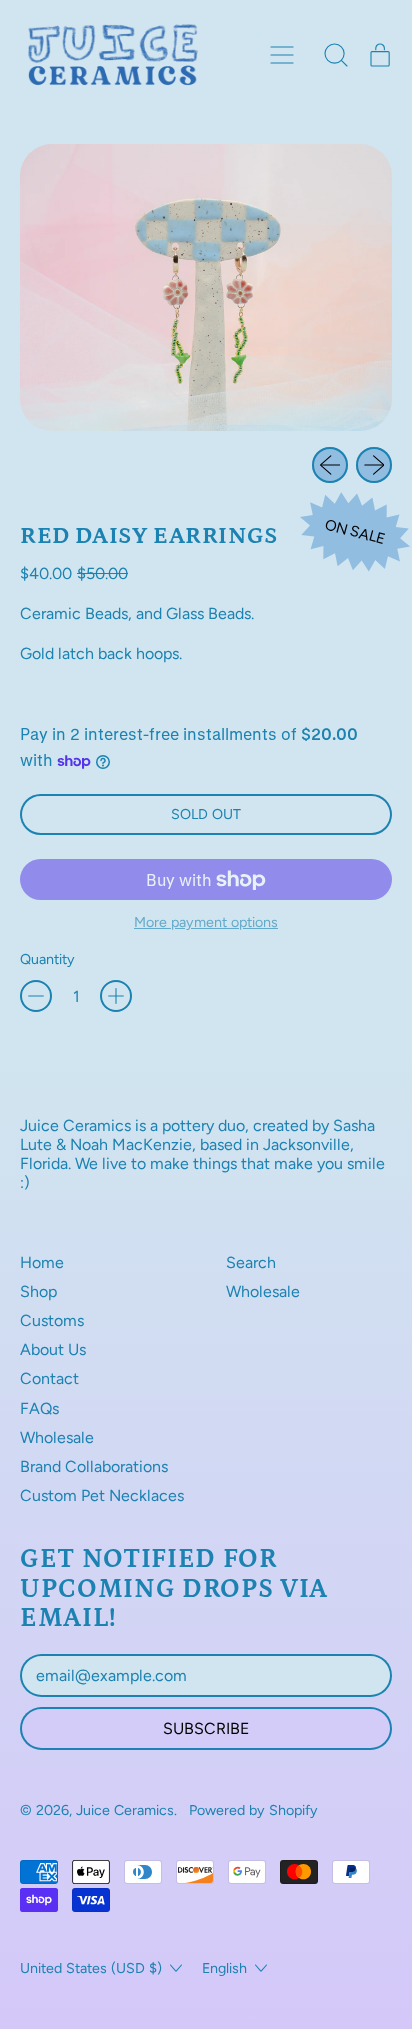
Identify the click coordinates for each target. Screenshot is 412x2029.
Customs (52, 1320)
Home (42, 1262)
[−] (36, 996)
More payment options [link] (206, 922)
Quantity (47, 959)
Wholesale (57, 1437)
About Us (53, 1349)
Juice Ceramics (125, 1810)
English (224, 1968)
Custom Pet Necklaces (102, 1495)
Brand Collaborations (94, 1466)
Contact (49, 1378)
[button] (336, 55)
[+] (116, 996)
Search (251, 1262)
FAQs (39, 1408)
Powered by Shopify (253, 1810)
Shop (38, 1291)
